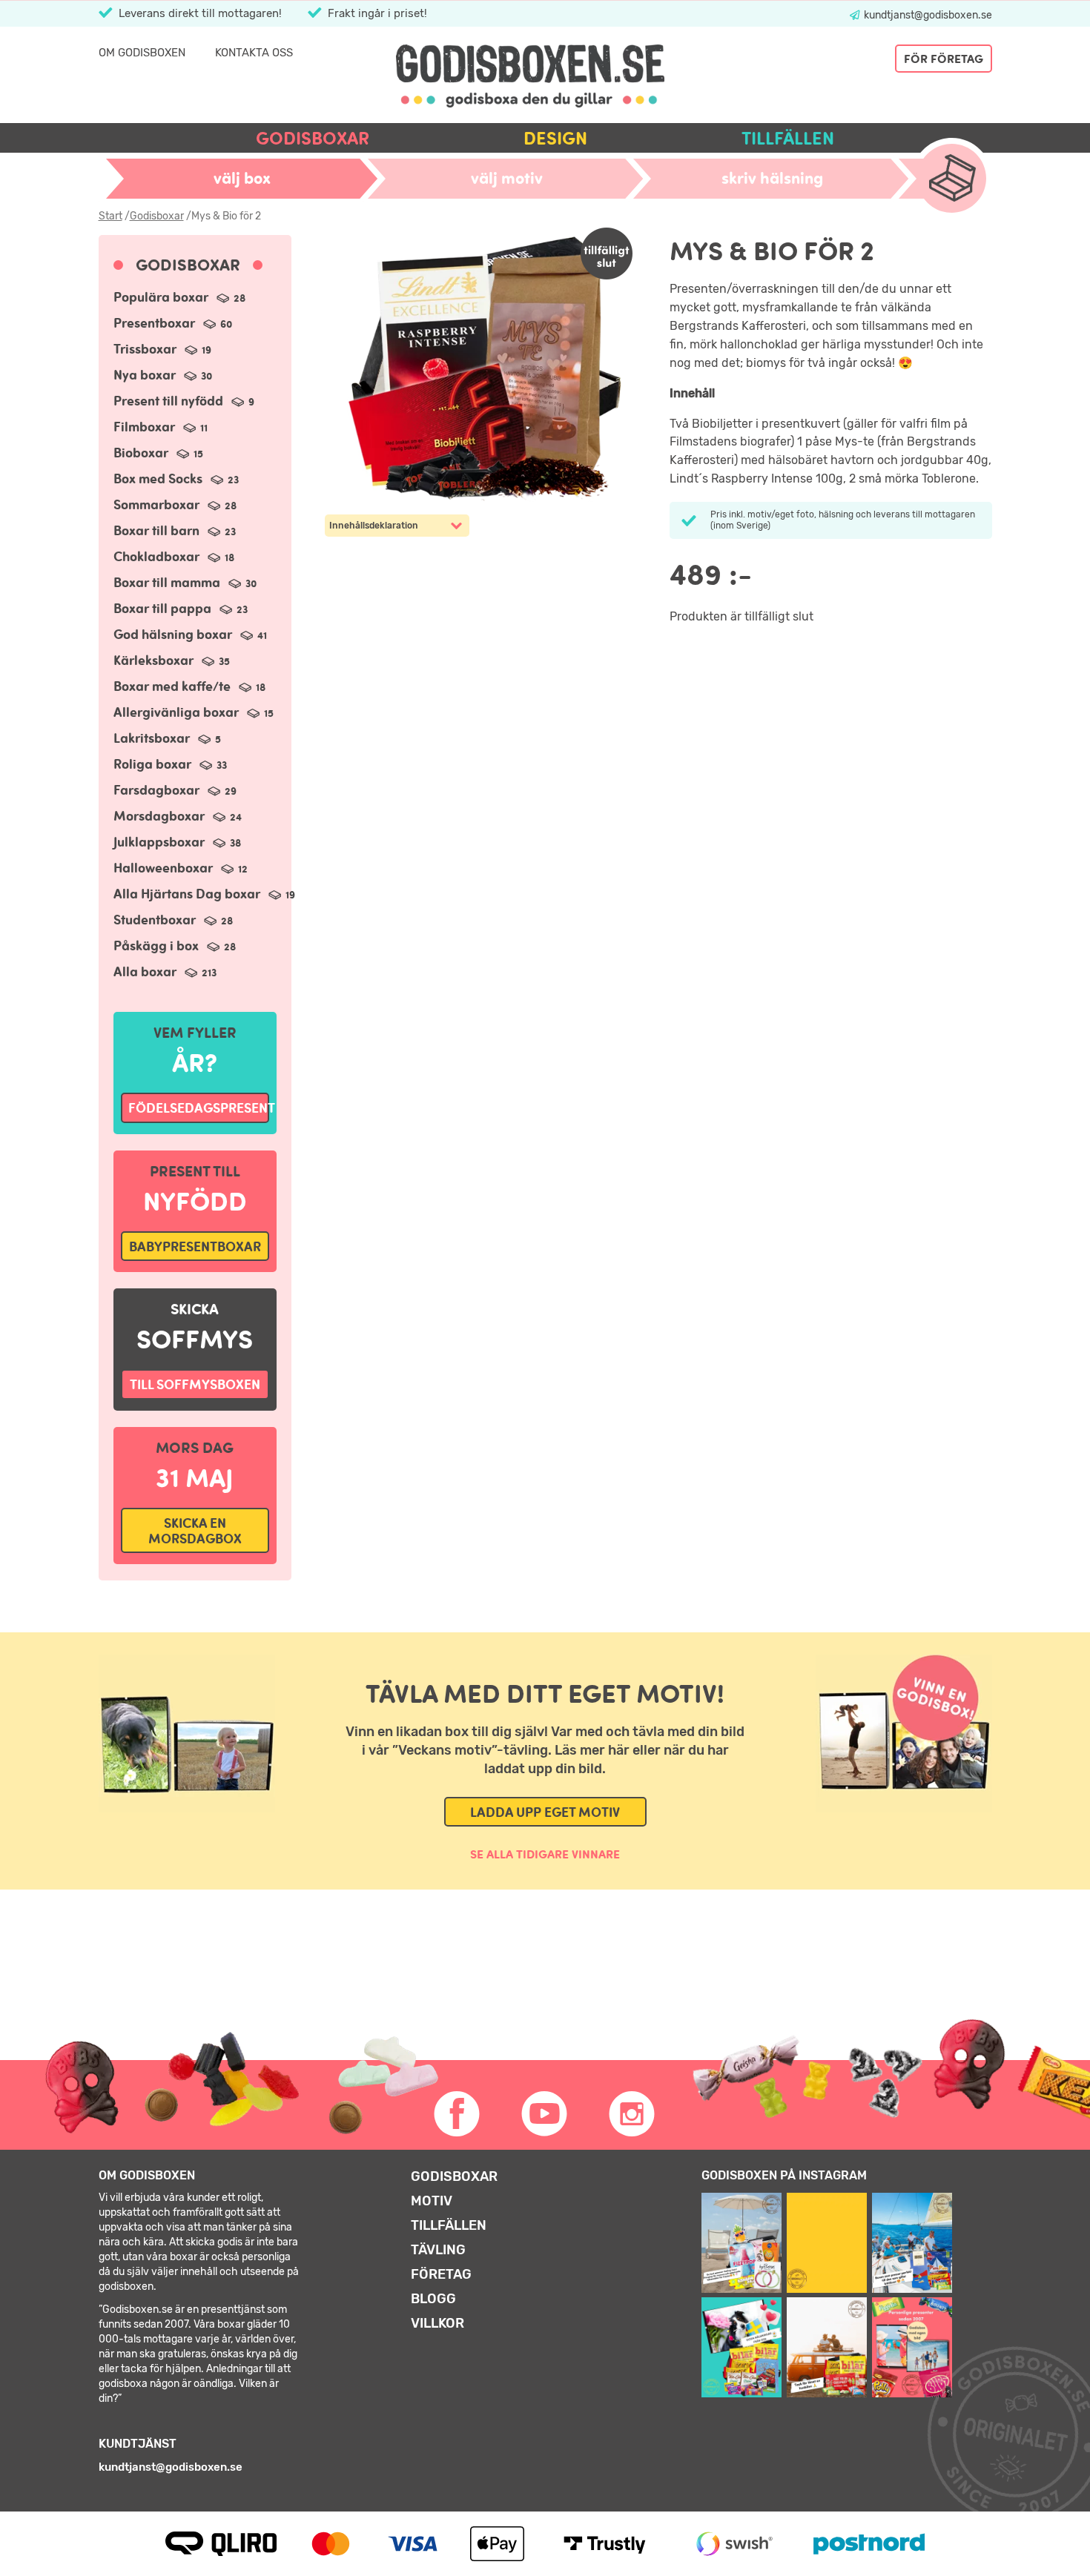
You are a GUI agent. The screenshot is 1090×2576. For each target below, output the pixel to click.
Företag (441, 2274)
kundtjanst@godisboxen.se (927, 15)
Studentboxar (173, 920)
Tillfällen (788, 138)
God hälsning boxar (190, 634)
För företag (944, 59)
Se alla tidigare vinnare (545, 1854)
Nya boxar (163, 375)
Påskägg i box (175, 946)
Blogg (433, 2299)
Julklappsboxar (177, 842)
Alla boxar (165, 971)
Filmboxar (161, 427)
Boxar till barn (175, 530)
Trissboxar (162, 349)
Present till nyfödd (184, 401)
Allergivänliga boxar (194, 712)
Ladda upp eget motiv (545, 1812)
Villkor (437, 2323)
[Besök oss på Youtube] (545, 2114)
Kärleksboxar (172, 660)
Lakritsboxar (167, 738)
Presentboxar (173, 323)
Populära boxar (179, 297)
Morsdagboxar (178, 816)
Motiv (432, 2201)
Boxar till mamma (185, 582)
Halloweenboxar (181, 868)
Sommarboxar (175, 504)
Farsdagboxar (175, 790)
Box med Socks (176, 479)
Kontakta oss (254, 53)
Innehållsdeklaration (374, 526)
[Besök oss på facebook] (458, 2114)
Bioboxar (158, 453)
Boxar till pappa (181, 608)
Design (555, 138)
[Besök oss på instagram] (632, 2114)
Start (110, 216)
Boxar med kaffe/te (189, 686)
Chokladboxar (174, 556)
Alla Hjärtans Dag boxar (204, 894)
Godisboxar (313, 138)
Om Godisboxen (142, 53)
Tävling (438, 2250)
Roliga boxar (170, 764)
